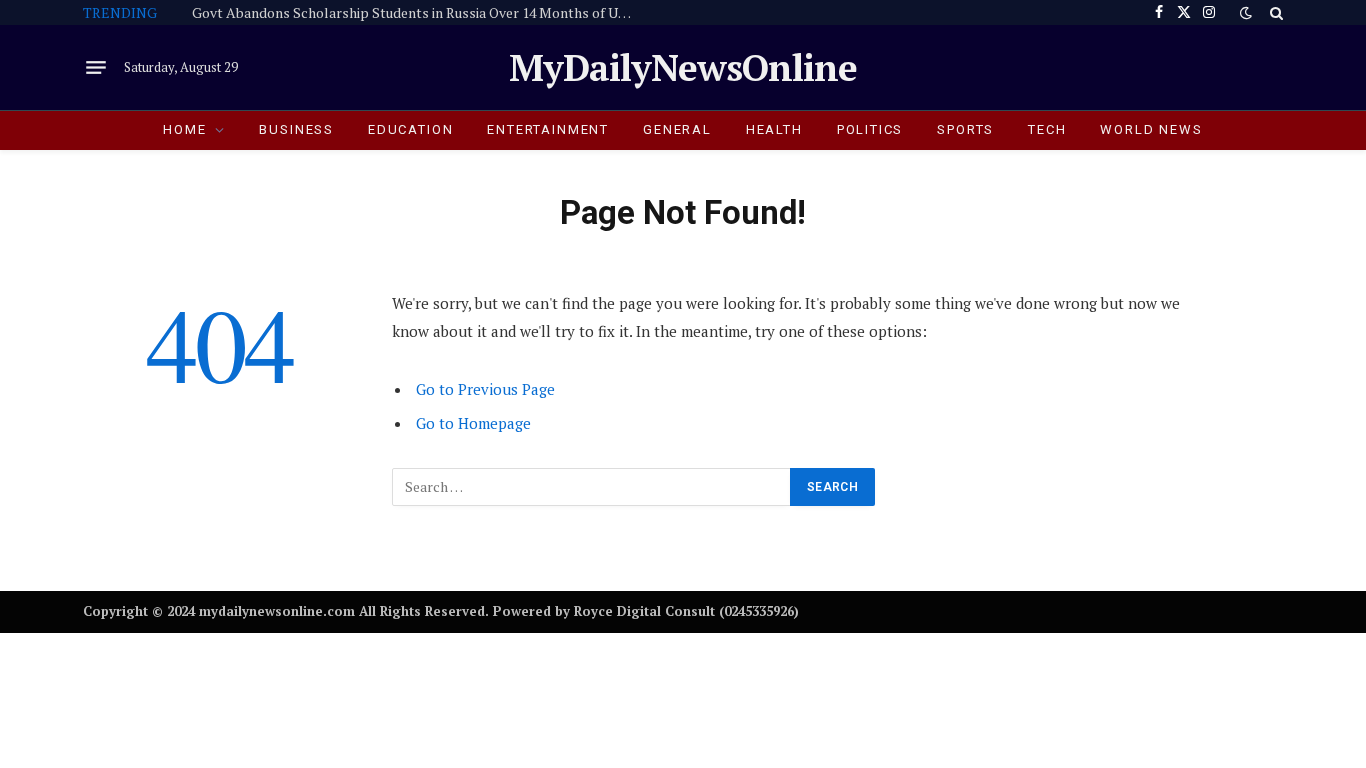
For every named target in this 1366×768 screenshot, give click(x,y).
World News (1151, 129)
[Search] (1274, 12)
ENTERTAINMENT (548, 129)
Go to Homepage (473, 423)
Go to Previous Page (485, 389)
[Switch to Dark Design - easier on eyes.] (1246, 13)
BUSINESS (296, 129)
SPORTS (965, 129)
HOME (184, 129)
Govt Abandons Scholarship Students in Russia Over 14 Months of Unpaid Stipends (417, 13)
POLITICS (870, 129)
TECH (1047, 129)
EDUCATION (410, 129)
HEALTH (774, 129)
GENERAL (677, 129)
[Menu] (96, 68)
